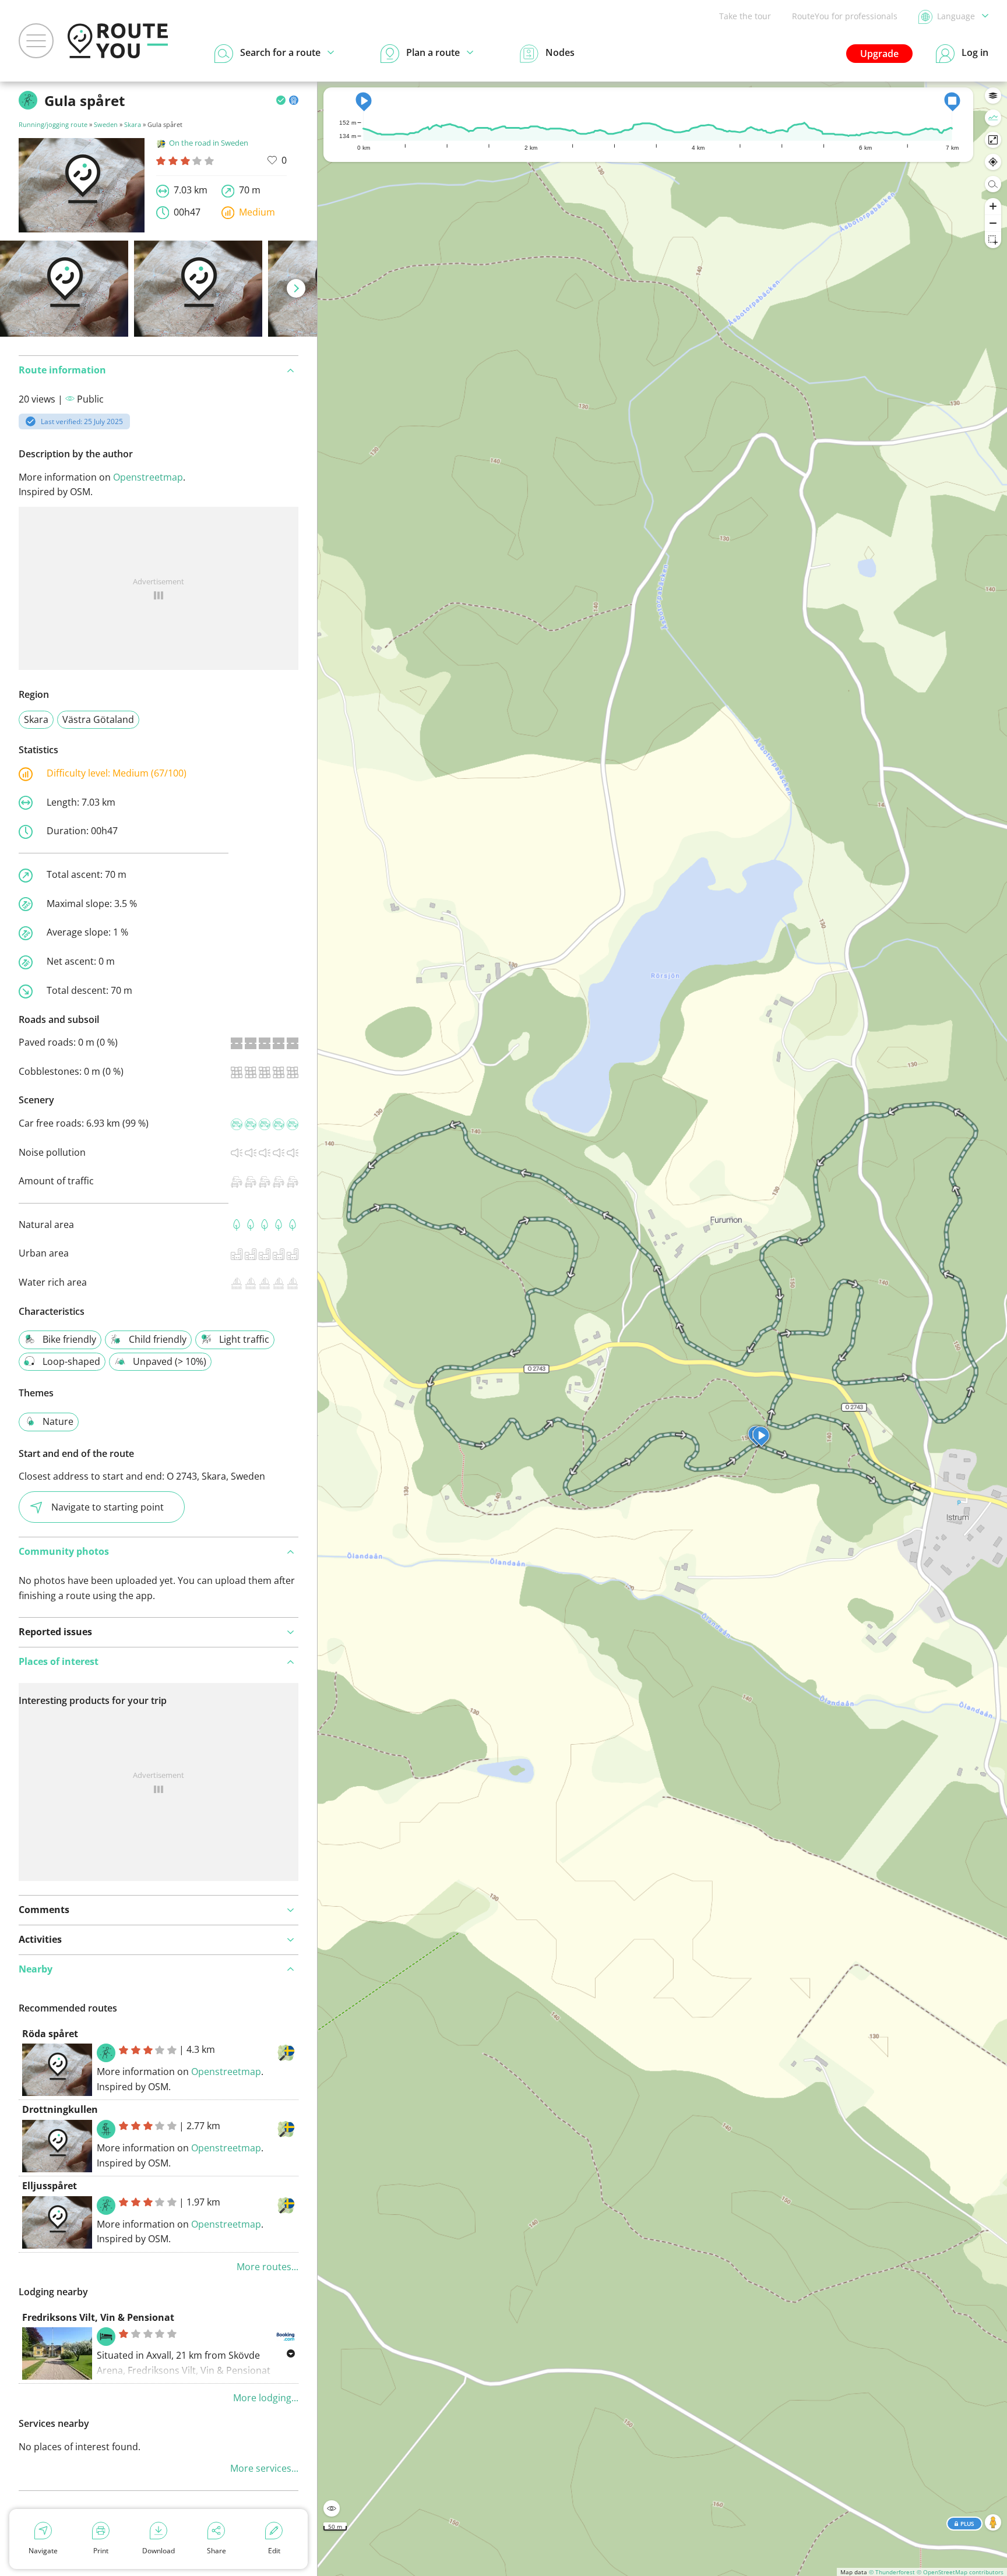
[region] (662, 1329)
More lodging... (266, 2398)
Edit (274, 2551)
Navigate (43, 2551)
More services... (264, 2468)
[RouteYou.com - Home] (118, 41)
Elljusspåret (50, 2186)
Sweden (106, 124)
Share (216, 2551)
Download (159, 2551)
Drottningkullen (60, 2109)
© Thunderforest (892, 2572)
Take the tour (745, 16)
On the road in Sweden (209, 143)
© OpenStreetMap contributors (960, 2572)
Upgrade (879, 54)
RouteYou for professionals (845, 16)
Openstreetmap (148, 477)
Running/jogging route (53, 124)
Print (101, 2551)
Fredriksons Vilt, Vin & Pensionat (98, 2317)
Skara (133, 124)
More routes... (267, 2267)
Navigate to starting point (108, 1507)
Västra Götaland (98, 719)
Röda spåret (50, 2034)
